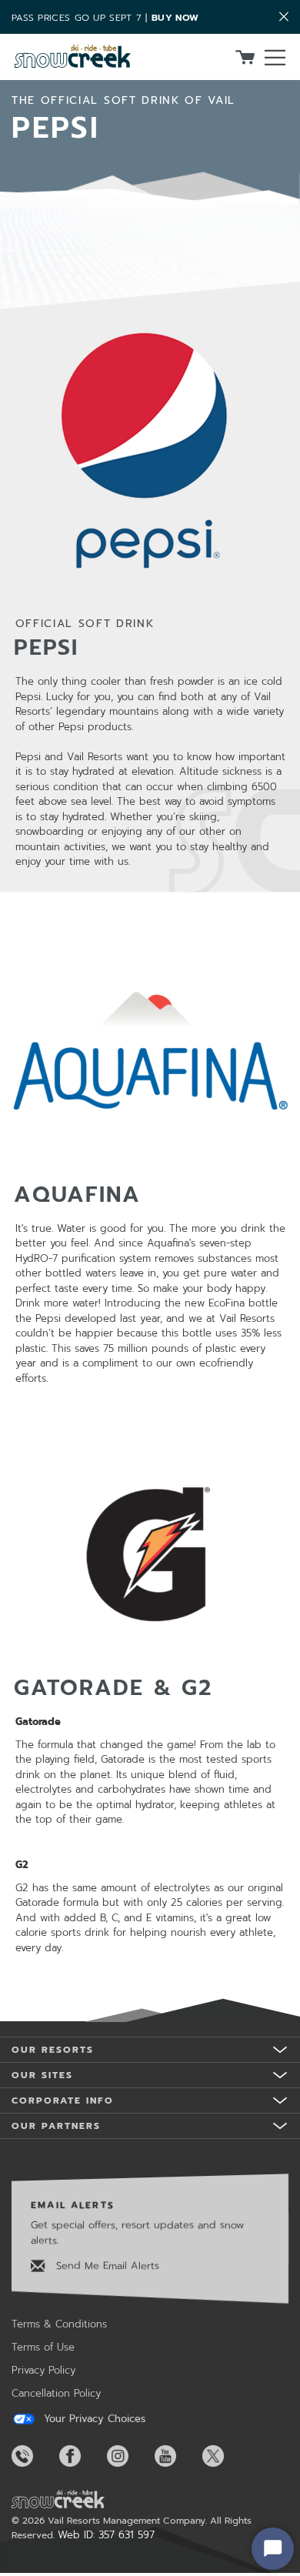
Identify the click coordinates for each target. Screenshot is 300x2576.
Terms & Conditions (59, 2324)
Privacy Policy (43, 2370)
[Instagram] (129, 2456)
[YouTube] (177, 2456)
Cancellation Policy (56, 2393)
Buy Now (175, 18)
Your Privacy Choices (93, 2419)
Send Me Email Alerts (106, 2266)
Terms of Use (43, 2347)
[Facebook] (82, 2456)
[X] (225, 2456)
